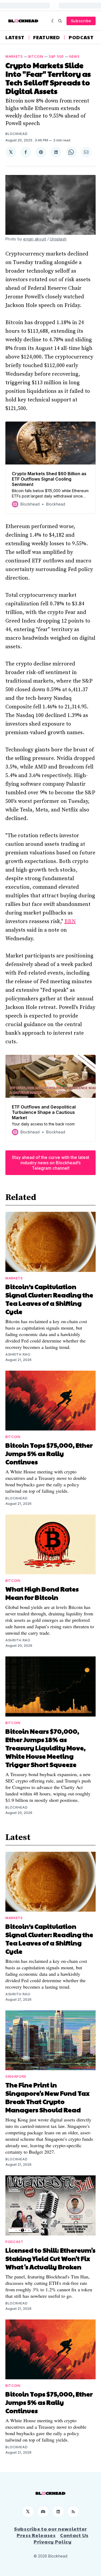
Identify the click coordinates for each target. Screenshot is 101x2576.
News (74, 56)
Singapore (16, 2076)
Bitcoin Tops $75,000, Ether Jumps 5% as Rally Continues (49, 1453)
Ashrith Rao (18, 1354)
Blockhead (16, 134)
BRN (70, 922)
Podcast (81, 37)
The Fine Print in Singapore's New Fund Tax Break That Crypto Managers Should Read (47, 2097)
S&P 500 (56, 56)
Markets (14, 56)
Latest (15, 37)
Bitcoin (36, 56)
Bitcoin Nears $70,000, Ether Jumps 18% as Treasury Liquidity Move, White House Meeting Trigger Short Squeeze (46, 1748)
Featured (47, 37)
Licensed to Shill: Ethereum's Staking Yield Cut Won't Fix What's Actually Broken (50, 2258)
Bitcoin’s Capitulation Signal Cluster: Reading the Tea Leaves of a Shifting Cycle (49, 1299)
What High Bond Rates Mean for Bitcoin (42, 1593)
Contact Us (74, 2535)
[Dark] (53, 21)
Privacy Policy (53, 2542)
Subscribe (81, 21)
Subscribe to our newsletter (50, 2529)
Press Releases (36, 2535)
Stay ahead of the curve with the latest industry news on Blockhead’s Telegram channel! (50, 1163)
